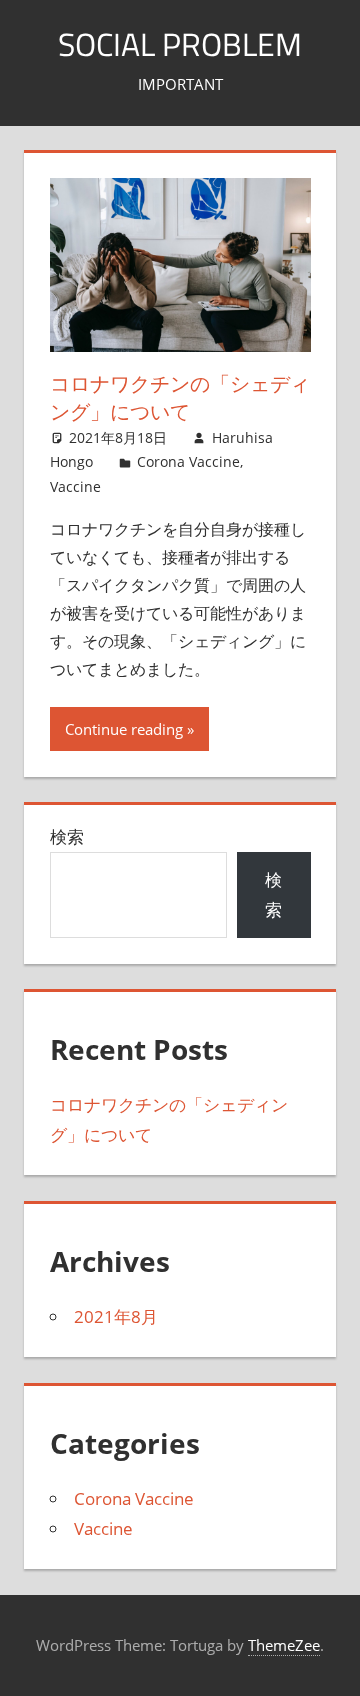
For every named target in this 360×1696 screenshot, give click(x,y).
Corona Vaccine (188, 461)
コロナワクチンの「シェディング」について (180, 397)
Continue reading (124, 729)
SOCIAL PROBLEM (180, 44)
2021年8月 (116, 1316)
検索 (67, 836)
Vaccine (75, 486)
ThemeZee (284, 1645)
